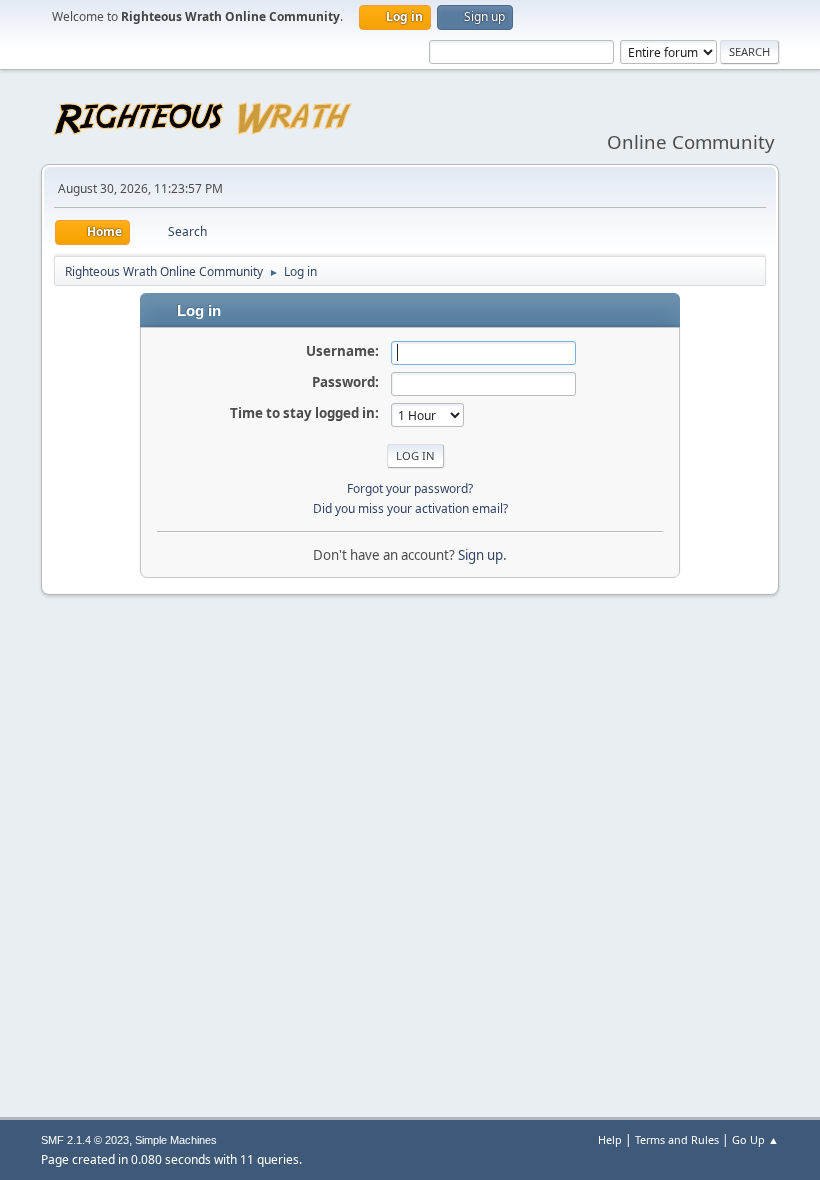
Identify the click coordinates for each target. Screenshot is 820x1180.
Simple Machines (176, 1140)
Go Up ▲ (755, 1139)
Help (610, 1139)
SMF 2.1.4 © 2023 (85, 1140)
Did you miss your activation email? (410, 508)
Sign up (480, 555)
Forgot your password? (410, 488)
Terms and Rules (677, 1139)
